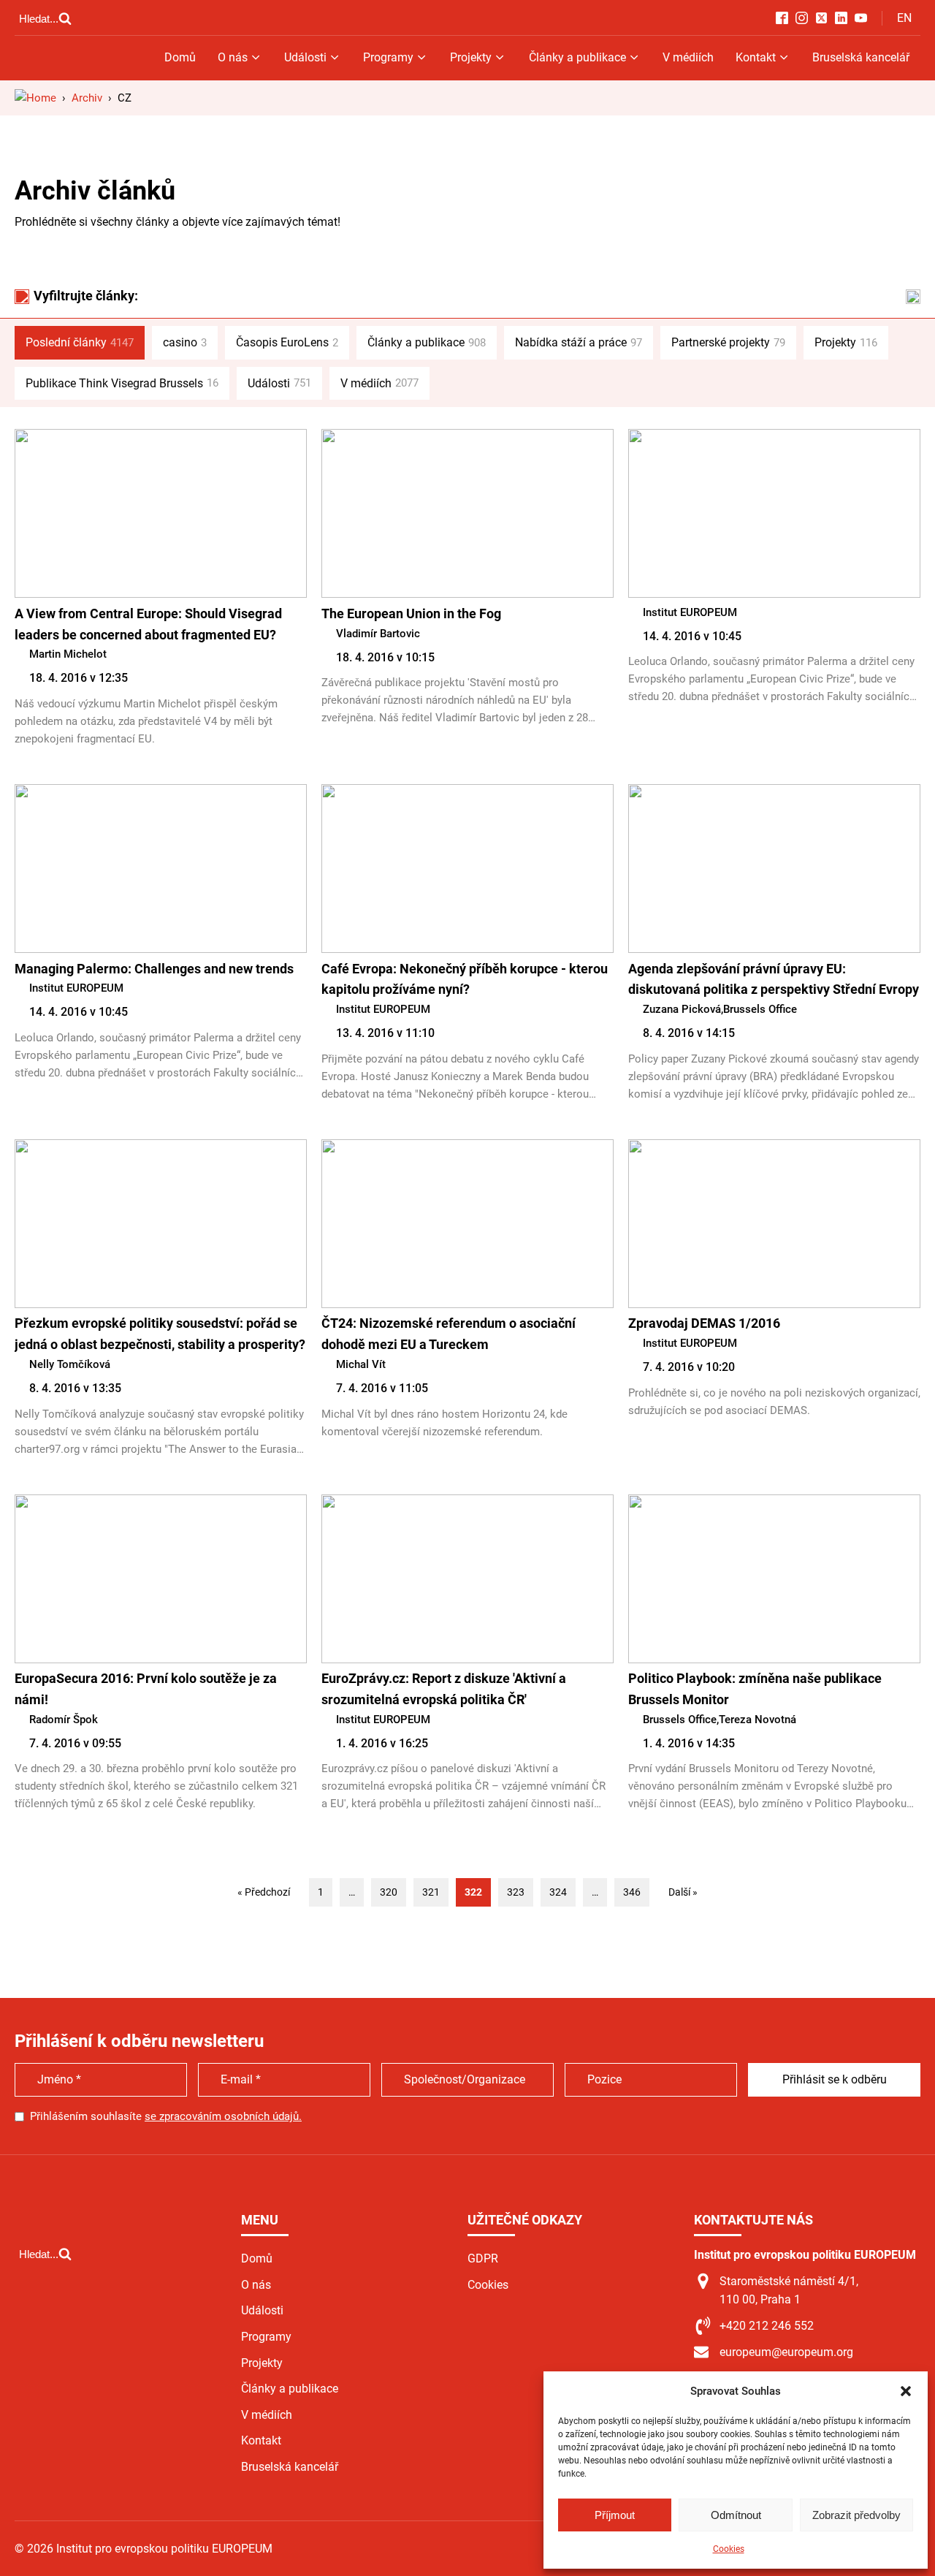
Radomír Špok (64, 1720)
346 (632, 1892)
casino (185, 342)
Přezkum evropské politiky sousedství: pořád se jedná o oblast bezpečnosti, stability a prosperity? (160, 1334)
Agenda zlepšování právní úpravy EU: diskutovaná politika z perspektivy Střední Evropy (774, 979)
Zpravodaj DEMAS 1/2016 (704, 1323)
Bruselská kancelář (861, 57)
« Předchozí (264, 1892)
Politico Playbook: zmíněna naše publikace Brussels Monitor (755, 1689)
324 (558, 1892)
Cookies (729, 2549)
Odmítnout (736, 2515)
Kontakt (756, 57)
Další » (683, 1892)
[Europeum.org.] (35, 98)
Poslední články (80, 342)
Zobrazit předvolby (856, 2515)
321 (431, 1892)
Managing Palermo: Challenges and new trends (154, 969)
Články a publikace (577, 57)
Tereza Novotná (757, 1720)
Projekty (471, 57)
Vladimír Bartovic (378, 634)
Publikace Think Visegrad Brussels (122, 383)
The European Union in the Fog (411, 613)
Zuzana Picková (682, 1009)
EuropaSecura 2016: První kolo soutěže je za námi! (146, 1689)
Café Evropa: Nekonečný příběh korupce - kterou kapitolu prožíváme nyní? (465, 979)
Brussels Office (760, 1009)
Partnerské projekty (728, 342)
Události (305, 57)
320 (389, 1892)
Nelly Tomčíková (70, 1364)
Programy (388, 57)
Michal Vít (361, 1364)
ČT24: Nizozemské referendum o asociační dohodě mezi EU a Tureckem (449, 1334)
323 (516, 1892)
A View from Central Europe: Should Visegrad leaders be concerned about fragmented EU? (148, 624)
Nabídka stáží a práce (579, 342)
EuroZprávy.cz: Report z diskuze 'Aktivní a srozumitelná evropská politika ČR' (444, 1689)
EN (904, 18)
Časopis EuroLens (287, 342)
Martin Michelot (68, 654)
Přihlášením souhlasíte (166, 2116)
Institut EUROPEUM (690, 612)
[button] (906, 2391)
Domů (180, 57)
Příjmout (615, 2515)
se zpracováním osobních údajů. (223, 2116)
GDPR (483, 2258)
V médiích (688, 57)
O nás (233, 57)
